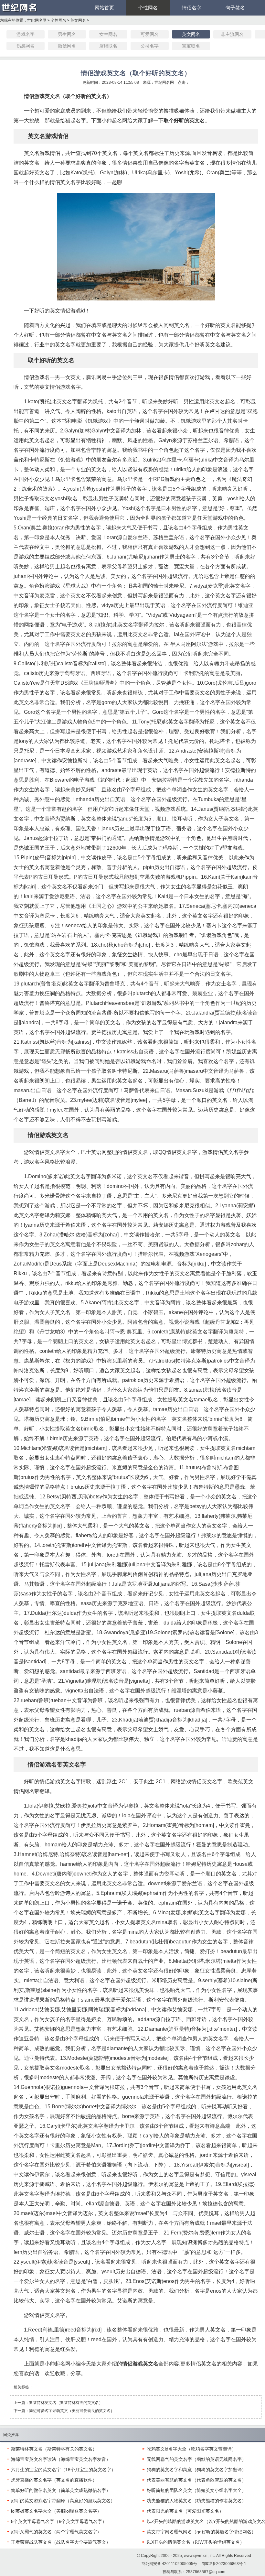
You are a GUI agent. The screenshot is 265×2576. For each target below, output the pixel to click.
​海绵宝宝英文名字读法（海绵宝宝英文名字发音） (61, 2459)
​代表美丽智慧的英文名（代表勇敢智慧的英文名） (196, 2480)
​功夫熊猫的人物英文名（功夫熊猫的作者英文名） (196, 2501)
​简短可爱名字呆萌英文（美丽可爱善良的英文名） (72, 2411)
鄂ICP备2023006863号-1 (224, 2564)
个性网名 (148, 8)
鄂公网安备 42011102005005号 (169, 2564)
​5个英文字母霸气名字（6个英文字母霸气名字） (59, 2521)
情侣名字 (192, 8)
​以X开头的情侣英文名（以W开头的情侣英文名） (196, 2542)
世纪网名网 (37, 20)
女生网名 (108, 34)
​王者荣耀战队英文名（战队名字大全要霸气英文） (61, 2542)
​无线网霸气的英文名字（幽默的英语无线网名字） (196, 2459)
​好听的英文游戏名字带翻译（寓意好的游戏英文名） (63, 2501)
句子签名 (235, 8)
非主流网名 (232, 34)
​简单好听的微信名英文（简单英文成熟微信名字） (61, 2490)
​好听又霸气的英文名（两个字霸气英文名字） (56, 2532)
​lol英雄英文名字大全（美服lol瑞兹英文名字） (56, 2511)
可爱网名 (150, 34)
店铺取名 (108, 46)
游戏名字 (26, 34)
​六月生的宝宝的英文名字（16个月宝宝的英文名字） (63, 2470)
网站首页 (104, 8)
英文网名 (78, 20)
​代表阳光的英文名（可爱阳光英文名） (185, 2511)
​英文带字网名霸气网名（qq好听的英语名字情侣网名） (201, 2532)
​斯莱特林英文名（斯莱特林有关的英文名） (66, 2403)
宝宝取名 (191, 46)
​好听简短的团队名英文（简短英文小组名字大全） (196, 2490)
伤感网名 (26, 46)
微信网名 (67, 46)
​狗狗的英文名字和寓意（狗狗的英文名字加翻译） (196, 2470)
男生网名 (67, 34)
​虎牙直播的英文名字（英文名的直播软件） (54, 2480)
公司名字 (150, 46)
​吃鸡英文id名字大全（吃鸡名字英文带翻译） (191, 2449)
